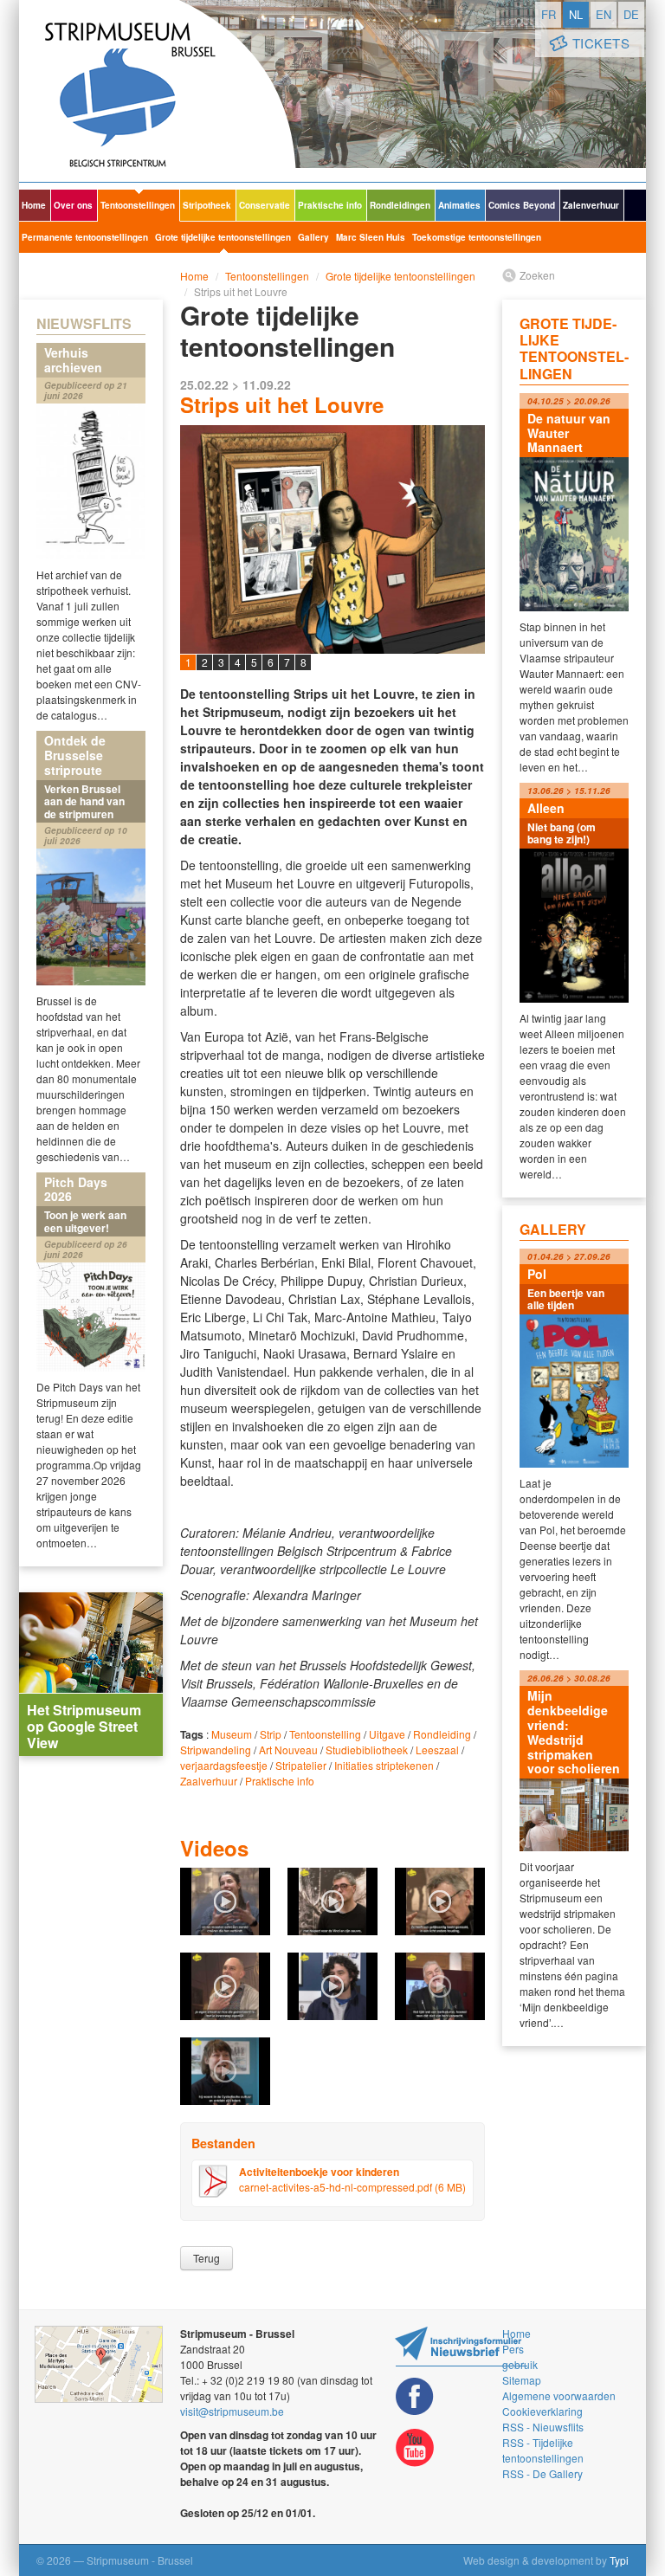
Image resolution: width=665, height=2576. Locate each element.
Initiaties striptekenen (384, 1765)
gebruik (520, 2364)
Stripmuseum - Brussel (158, 91)
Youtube (415, 2448)
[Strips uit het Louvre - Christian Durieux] (225, 1985)
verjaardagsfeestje (224, 1765)
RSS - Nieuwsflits (543, 2427)
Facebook (415, 2396)
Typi (619, 2560)
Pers (513, 2349)
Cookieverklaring (542, 2411)
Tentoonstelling (325, 1734)
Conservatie (265, 205)
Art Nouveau (288, 1750)
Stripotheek (207, 205)
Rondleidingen (400, 205)
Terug (207, 2258)
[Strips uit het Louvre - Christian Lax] (440, 1900)
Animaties (459, 205)
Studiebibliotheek (367, 1750)
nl (576, 14)
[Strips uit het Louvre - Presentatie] (225, 1900)
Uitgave (387, 1734)
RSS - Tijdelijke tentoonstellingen (543, 2450)
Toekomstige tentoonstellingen (477, 237)
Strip (271, 1734)
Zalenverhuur (591, 205)
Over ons (73, 205)
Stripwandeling (216, 1750)
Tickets (601, 43)
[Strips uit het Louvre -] (332, 641)
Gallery (313, 237)
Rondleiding (442, 1734)
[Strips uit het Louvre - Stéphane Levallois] (332, 1900)
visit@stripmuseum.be (232, 2411)
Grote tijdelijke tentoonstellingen (223, 237)
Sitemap (522, 2380)
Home (34, 205)
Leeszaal (437, 1750)
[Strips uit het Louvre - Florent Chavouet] (332, 1985)
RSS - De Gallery (542, 2473)
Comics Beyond (522, 205)
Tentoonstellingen (138, 205)
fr (549, 14)
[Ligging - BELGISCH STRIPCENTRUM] (99, 2365)
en (604, 14)
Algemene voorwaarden (559, 2395)
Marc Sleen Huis (371, 237)
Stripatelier (301, 1765)
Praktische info (330, 205)
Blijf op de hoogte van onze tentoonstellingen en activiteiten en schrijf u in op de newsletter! (461, 2346)
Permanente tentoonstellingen (85, 237)
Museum (232, 1734)
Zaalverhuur (209, 1781)
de (631, 14)
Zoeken (537, 275)
